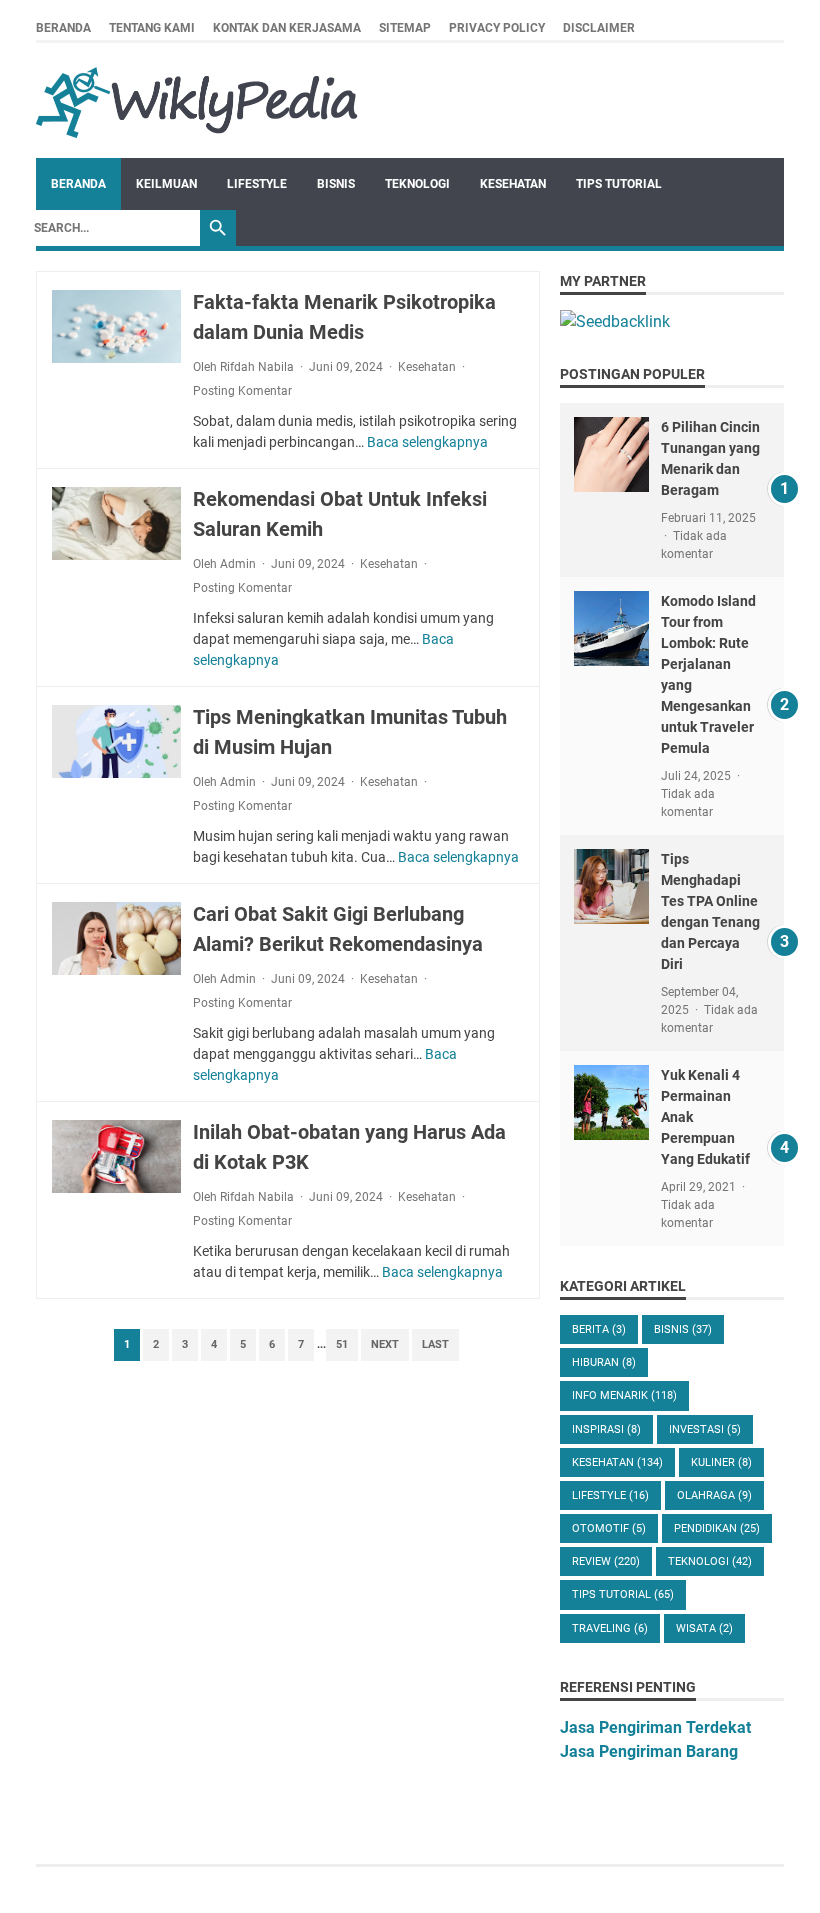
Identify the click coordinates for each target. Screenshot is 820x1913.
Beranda (63, 28)
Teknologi (417, 184)
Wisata (704, 1628)
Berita (599, 1329)
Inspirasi (606, 1429)
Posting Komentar (242, 391)
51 (342, 1344)
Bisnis (336, 184)
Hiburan (604, 1362)
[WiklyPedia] (197, 100)
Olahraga (714, 1495)
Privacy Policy (497, 28)
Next (385, 1344)
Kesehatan (513, 184)
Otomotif (609, 1528)
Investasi (705, 1429)
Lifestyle (257, 184)
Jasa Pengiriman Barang (649, 1751)
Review (606, 1561)
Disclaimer (599, 28)
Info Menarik (624, 1395)
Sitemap (405, 28)
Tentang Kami (152, 28)
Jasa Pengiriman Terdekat (655, 1727)
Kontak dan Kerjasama (287, 28)
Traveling (610, 1628)
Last (435, 1344)
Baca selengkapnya (427, 442)
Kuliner (721, 1462)
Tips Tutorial (619, 184)
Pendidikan (717, 1528)
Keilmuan (166, 184)
